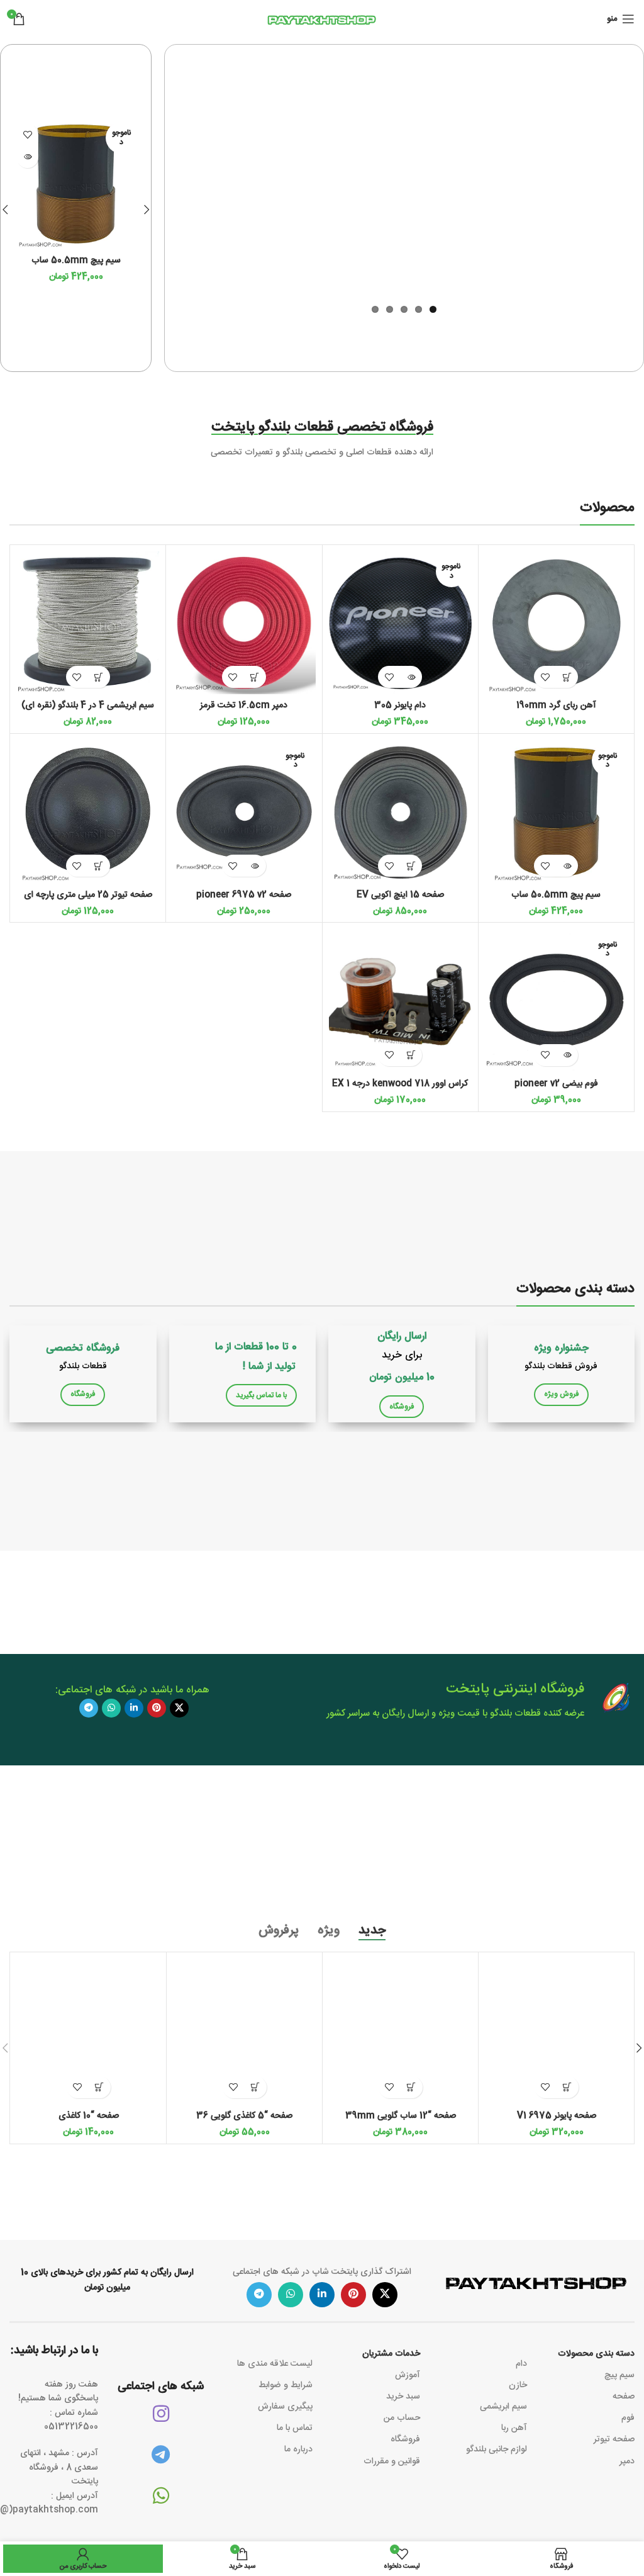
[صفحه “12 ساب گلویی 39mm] (400, 2032)
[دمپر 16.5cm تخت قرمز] (244, 623)
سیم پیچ (619, 2375)
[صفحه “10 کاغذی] (88, 2032)
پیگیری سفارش (285, 2407)
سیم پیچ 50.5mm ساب (76, 261)
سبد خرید (403, 2397)
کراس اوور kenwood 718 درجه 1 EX (400, 1084)
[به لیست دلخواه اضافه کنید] (27, 135)
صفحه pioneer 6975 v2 (244, 895)
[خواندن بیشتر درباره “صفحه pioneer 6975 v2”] (255, 866)
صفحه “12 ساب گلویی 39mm (401, 2116)
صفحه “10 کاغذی (89, 2116)
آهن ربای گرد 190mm (556, 706)
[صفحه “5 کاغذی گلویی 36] (244, 2032)
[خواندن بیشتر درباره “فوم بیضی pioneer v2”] (567, 1055)
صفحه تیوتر (614, 2439)
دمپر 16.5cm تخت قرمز (244, 706)
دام (521, 2364)
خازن (518, 2385)
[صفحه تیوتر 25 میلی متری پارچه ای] (88, 812)
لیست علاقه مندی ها (275, 2364)
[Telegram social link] (89, 1708)
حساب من (402, 2418)
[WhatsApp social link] (111, 1708)
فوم (628, 2418)
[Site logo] (322, 20)
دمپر (627, 2461)
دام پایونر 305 (400, 706)
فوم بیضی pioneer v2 (556, 1084)
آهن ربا (514, 2428)
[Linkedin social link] (134, 1708)
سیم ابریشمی (503, 2407)
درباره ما (298, 2449)
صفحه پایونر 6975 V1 (557, 2116)
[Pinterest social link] (157, 1708)
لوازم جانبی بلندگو (497, 2449)
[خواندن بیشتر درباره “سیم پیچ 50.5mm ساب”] (27, 157)
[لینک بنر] (562, 1374)
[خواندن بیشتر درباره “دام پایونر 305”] (411, 677)
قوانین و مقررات (392, 2461)
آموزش (408, 2375)
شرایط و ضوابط (286, 2385)
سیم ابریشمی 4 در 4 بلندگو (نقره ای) (88, 706)
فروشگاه (405, 2439)
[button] (147, 210)
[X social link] (179, 1708)
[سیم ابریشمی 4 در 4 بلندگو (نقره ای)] (88, 623)
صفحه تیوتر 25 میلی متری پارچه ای (88, 895)
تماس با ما (295, 2428)
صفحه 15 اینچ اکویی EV (400, 895)
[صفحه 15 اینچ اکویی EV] (400, 812)
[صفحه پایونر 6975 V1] (556, 2032)
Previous (158, 178)
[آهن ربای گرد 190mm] (556, 623)
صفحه (624, 2397)
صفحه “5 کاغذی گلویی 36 (244, 2116)
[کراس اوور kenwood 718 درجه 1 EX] (400, 1000)
